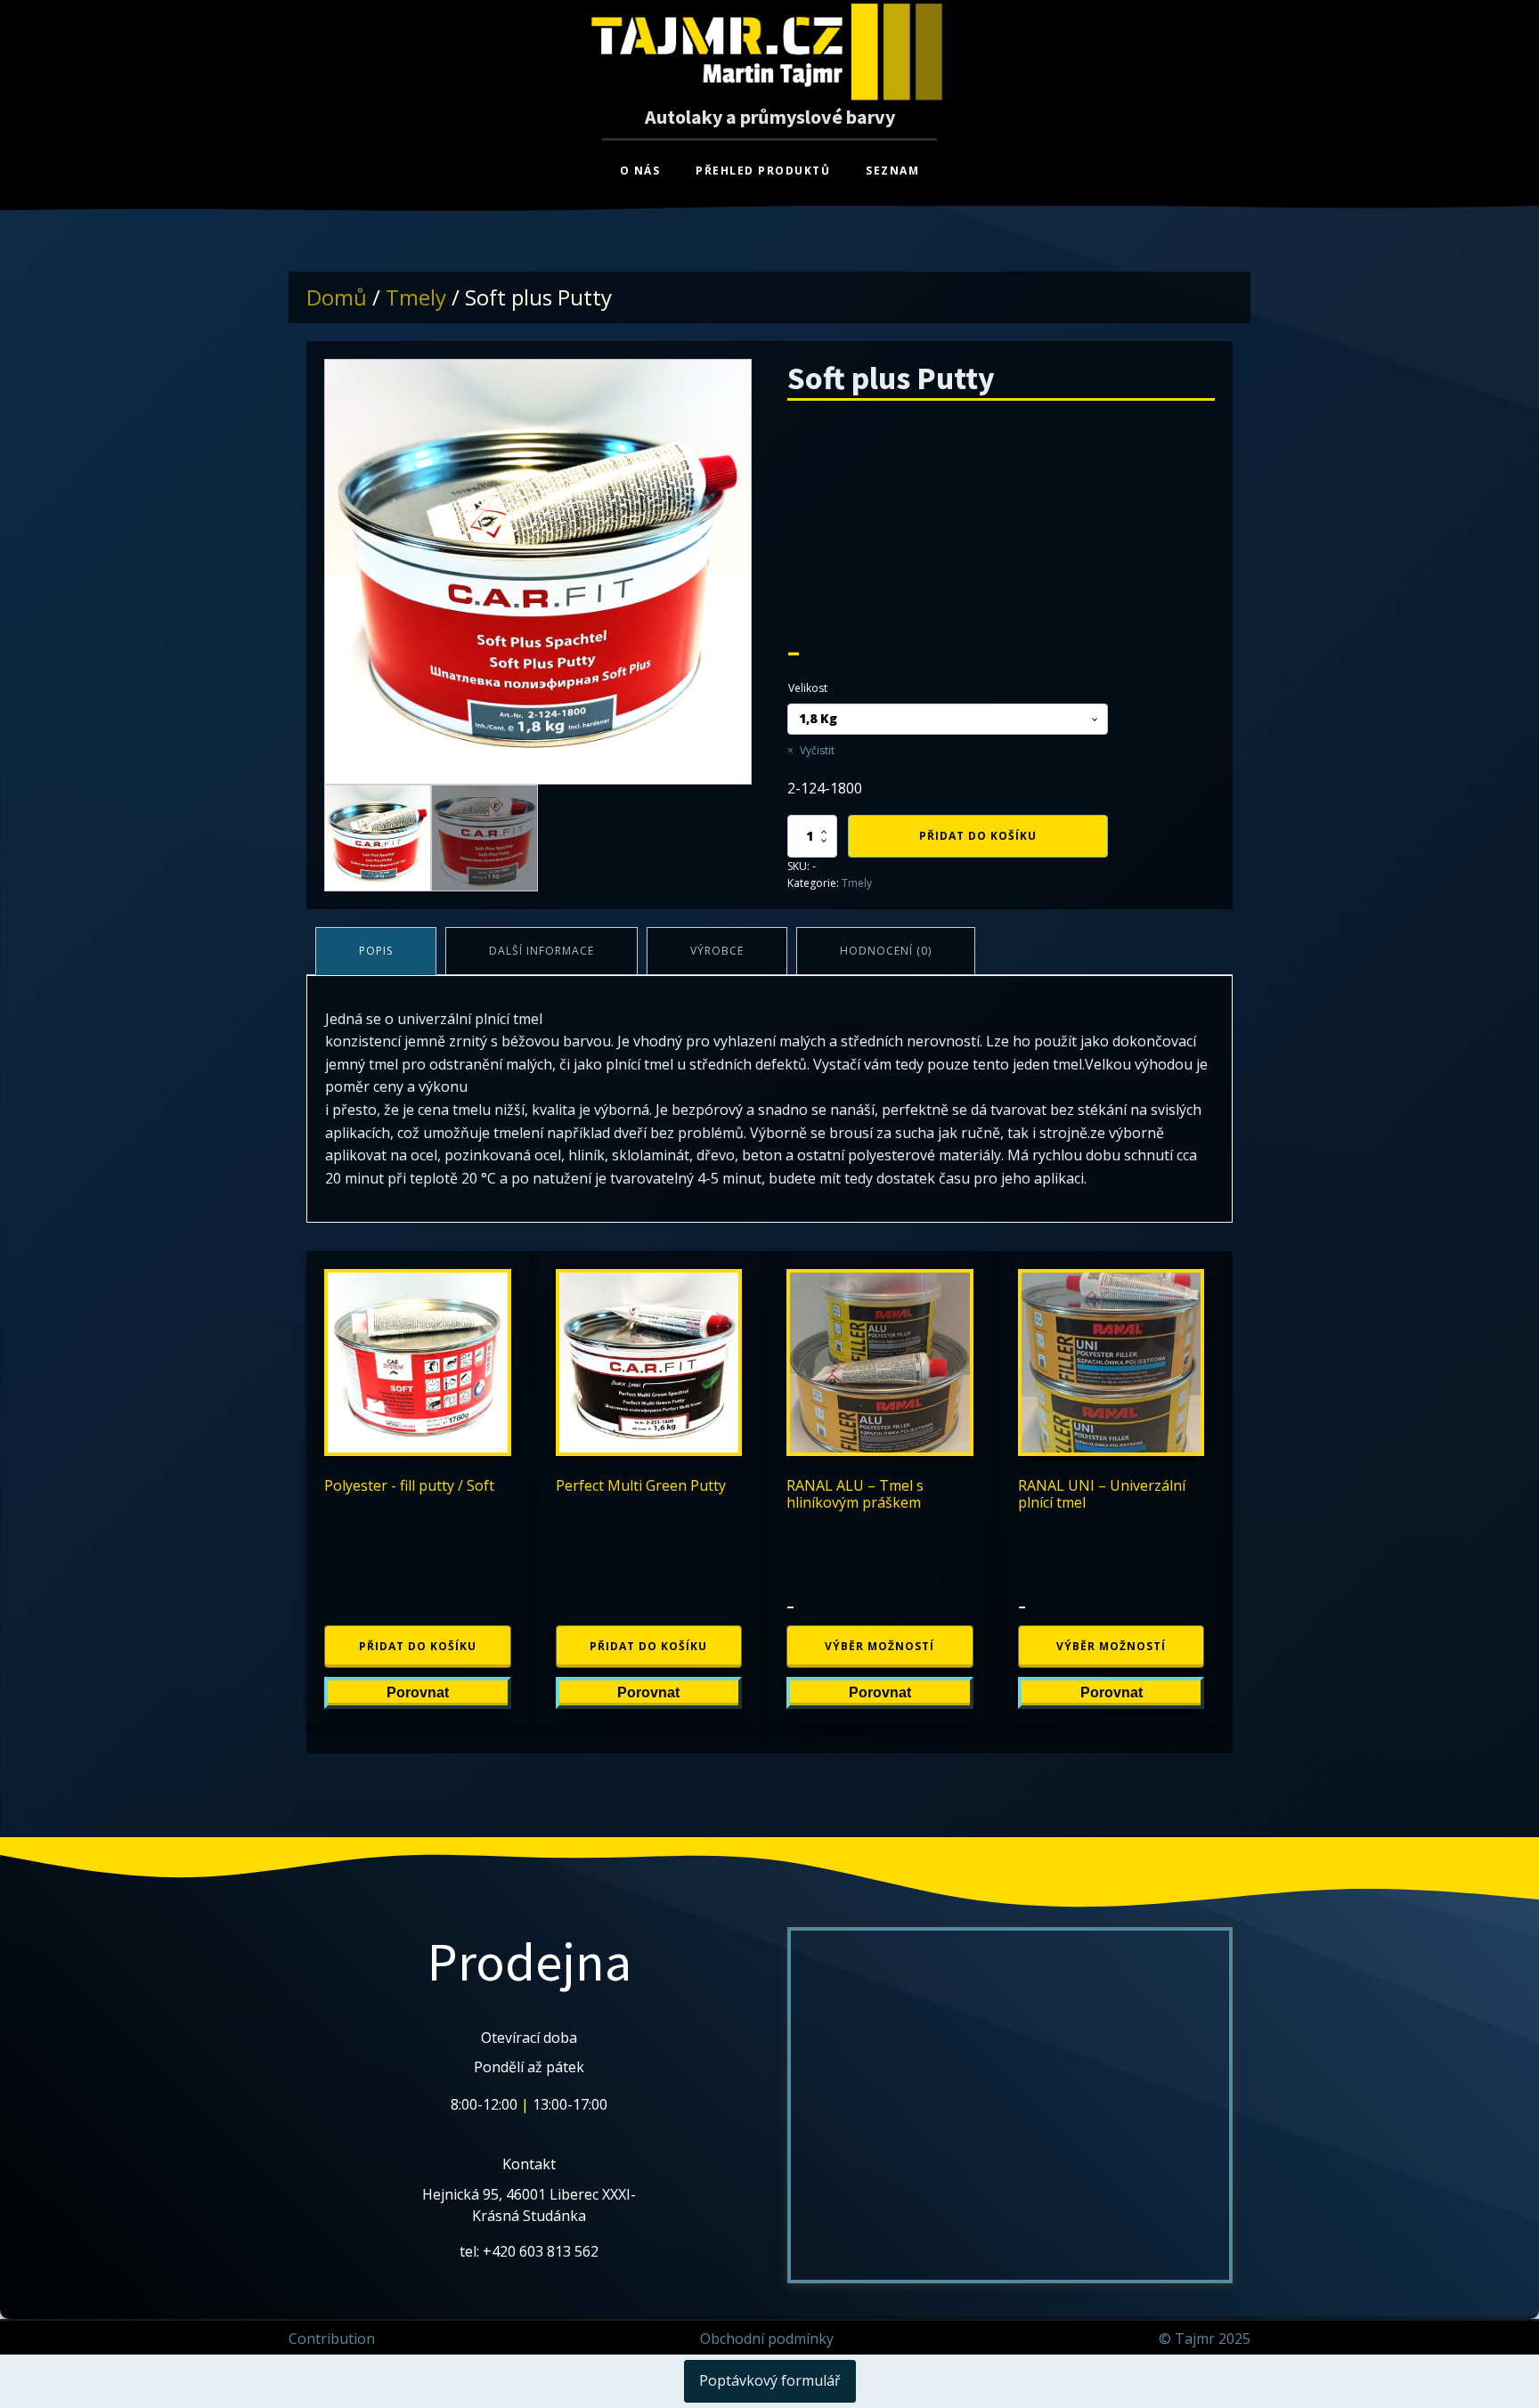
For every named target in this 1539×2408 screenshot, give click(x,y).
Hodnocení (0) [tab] (886, 951)
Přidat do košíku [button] (418, 1646)
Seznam (892, 171)
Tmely (416, 297)
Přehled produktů (763, 171)
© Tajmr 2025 (1205, 2339)
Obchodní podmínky (767, 2339)
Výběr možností (879, 1646)
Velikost (808, 688)
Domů (337, 297)
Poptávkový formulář (770, 2380)
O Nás (640, 171)
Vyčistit (817, 750)
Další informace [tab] (541, 951)
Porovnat (418, 1692)
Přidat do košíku (978, 836)
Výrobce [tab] (717, 951)
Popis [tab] (376, 951)
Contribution (332, 2339)
